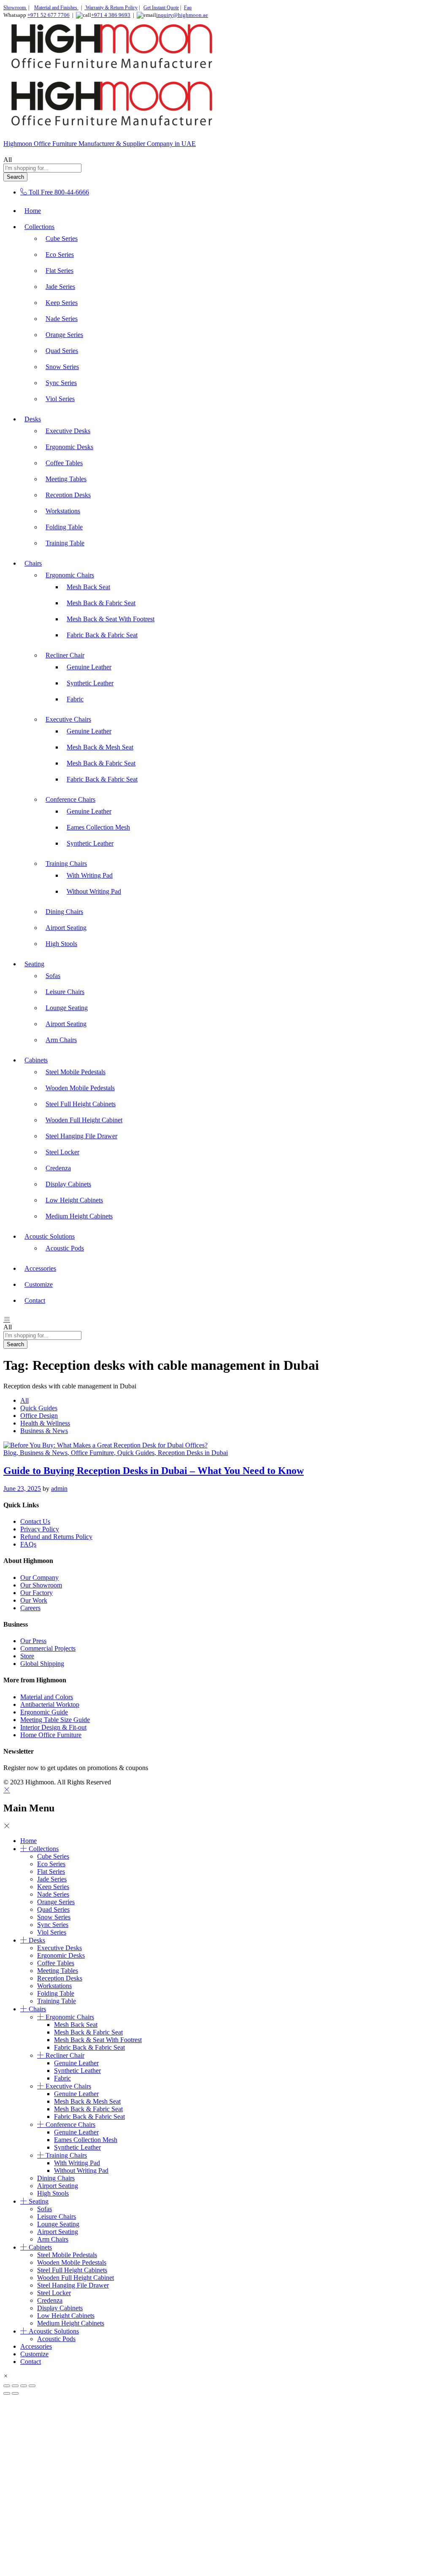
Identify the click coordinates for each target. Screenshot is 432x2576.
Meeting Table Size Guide (55, 1720)
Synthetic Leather (90, 683)
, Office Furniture (91, 1453)
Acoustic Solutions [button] (50, 1236)
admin (59, 1489)
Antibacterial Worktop (50, 1704)
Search (15, 177)
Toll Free (41, 192)
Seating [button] (34, 964)
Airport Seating (66, 928)
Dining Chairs (64, 912)
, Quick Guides (134, 1453)
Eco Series (60, 255)
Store (27, 1656)
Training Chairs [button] (66, 864)
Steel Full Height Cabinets (81, 1104)
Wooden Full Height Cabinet (84, 1120)
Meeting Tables (66, 479)
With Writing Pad (90, 875)
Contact (35, 1300)
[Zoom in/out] (7, 2386)
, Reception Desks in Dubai (191, 1453)
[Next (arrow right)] (15, 2393)
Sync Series (61, 383)
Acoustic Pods (65, 1248)
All (24, 1400)
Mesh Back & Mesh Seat (100, 747)
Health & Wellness (45, 1423)
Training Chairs (66, 2155)
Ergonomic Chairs (70, 2017)
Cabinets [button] (36, 1060)
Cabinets (40, 2247)
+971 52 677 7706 (49, 15)
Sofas (53, 976)
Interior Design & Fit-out (53, 1727)
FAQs (28, 1544)
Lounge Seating (67, 1008)
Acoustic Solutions (54, 2331)
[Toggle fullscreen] (15, 2386)
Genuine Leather (89, 667)
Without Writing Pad (94, 891)
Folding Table (64, 527)
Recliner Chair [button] (65, 655)
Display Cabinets (68, 1184)
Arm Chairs (61, 1040)
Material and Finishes (56, 8)
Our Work (34, 1600)
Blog (10, 1453)
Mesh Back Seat (88, 587)
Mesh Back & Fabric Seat (101, 603)
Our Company (39, 1578)
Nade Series (62, 319)
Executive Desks (68, 431)
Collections (44, 1849)
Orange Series (64, 335)
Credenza (58, 1168)
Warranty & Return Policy (111, 8)
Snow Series (62, 367)
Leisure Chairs (65, 992)
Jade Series (60, 287)
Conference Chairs (70, 2125)
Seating (39, 2201)
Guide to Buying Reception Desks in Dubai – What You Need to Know (154, 1471)
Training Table (65, 543)
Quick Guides (39, 1408)
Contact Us (35, 1521)
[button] (6, 2376)
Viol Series (60, 399)
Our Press (33, 1641)
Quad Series (62, 351)
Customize (39, 1284)
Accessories (40, 1268)
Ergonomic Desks (69, 447)
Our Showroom (41, 1585)
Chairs (37, 2009)
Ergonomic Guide (44, 1712)
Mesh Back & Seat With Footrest (111, 619)
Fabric (75, 699)
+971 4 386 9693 (111, 15)
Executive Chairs (68, 2086)
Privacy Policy (40, 1529)
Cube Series (62, 238)
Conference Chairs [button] (70, 799)
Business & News (44, 1431)
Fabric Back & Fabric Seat (102, 635)
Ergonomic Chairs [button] (70, 575)
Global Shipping (42, 1664)
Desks (37, 1940)
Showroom (15, 8)
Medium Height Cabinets (79, 1216)
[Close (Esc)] (32, 2386)
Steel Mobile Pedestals (76, 1072)
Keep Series (62, 303)
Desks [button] (33, 419)
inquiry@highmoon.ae (182, 15)
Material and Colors (47, 1697)
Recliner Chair (65, 2055)
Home (33, 211)
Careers (30, 1608)
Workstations (63, 511)
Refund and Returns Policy (56, 1537)
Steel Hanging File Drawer (81, 1136)
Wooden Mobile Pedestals (80, 1088)
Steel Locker (62, 1152)
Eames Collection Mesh (98, 827)
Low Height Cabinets (74, 1200)
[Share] (24, 2386)
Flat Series (59, 271)
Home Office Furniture (51, 1735)
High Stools (61, 944)
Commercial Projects (48, 1648)
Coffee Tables (64, 463)
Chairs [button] (33, 563)
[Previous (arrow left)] (7, 2393)
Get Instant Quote (161, 8)
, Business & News (42, 1453)
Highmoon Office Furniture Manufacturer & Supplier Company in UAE (100, 144)
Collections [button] (39, 227)
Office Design (39, 1416)
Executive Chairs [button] (68, 719)
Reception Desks (68, 495)
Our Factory (36, 1593)
